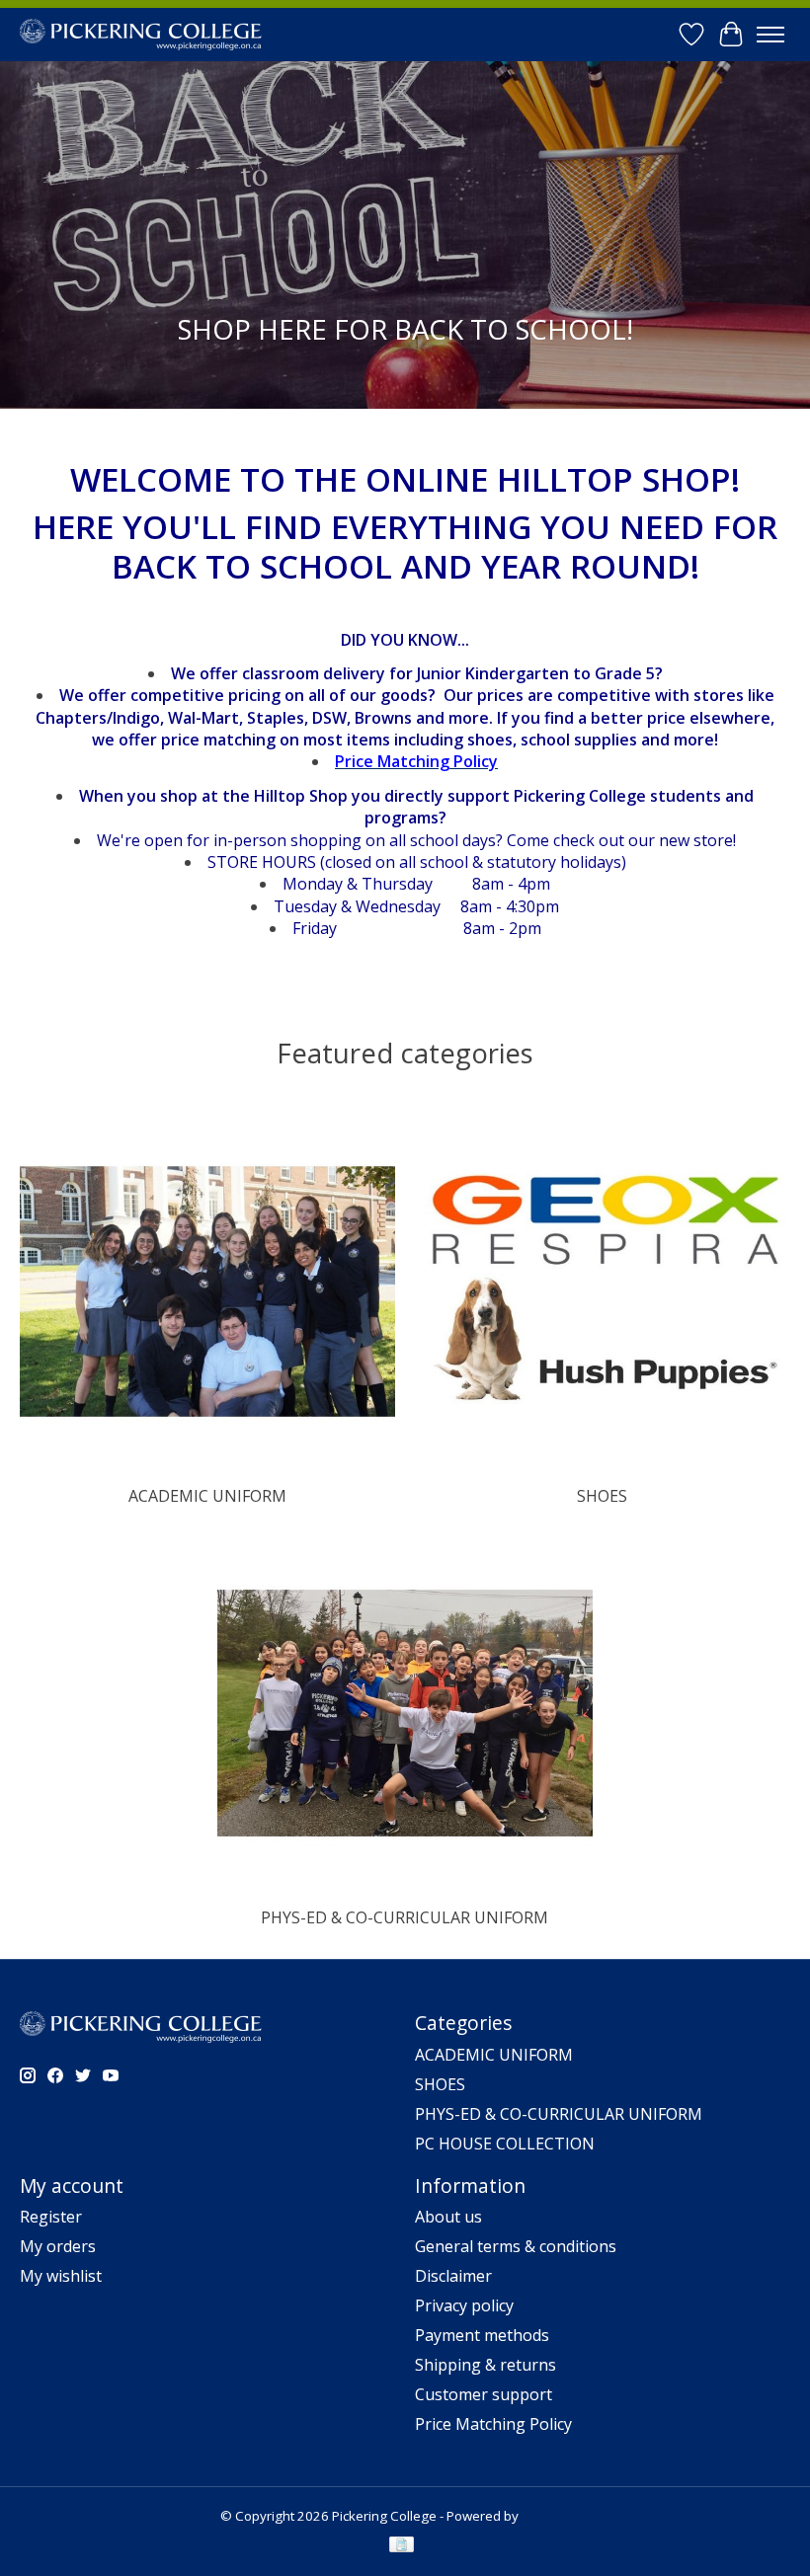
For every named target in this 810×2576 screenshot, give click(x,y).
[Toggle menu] (770, 35)
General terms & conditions (516, 2246)
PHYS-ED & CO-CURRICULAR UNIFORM (405, 1917)
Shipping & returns (486, 2365)
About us (448, 2217)
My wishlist (61, 2276)
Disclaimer (453, 2276)
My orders (58, 2246)
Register (51, 2217)
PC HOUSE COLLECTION (505, 2144)
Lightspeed (556, 2516)
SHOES (602, 1496)
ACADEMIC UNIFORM (207, 1496)
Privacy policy (464, 2305)
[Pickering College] (141, 34)
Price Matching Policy (493, 2424)
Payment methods (482, 2335)
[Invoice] (402, 2546)
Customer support (484, 2394)
